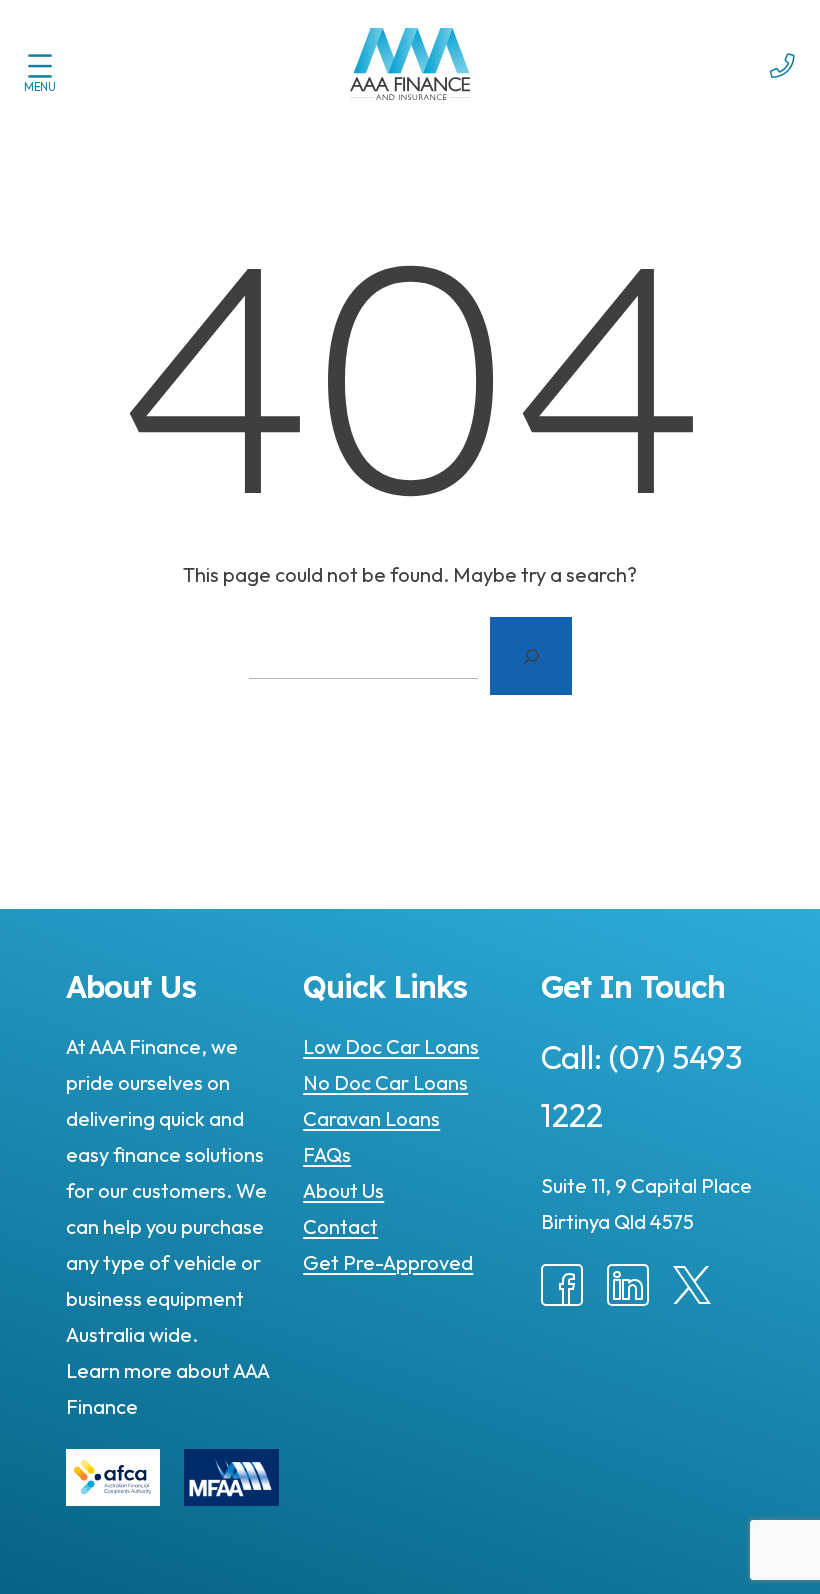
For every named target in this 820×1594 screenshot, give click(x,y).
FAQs (327, 1154)
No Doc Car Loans (385, 1082)
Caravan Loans (371, 1118)
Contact (340, 1226)
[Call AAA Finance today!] (782, 90)
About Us (343, 1190)
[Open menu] (40, 66)
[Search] (531, 656)
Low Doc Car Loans (391, 1046)
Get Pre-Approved (388, 1262)
